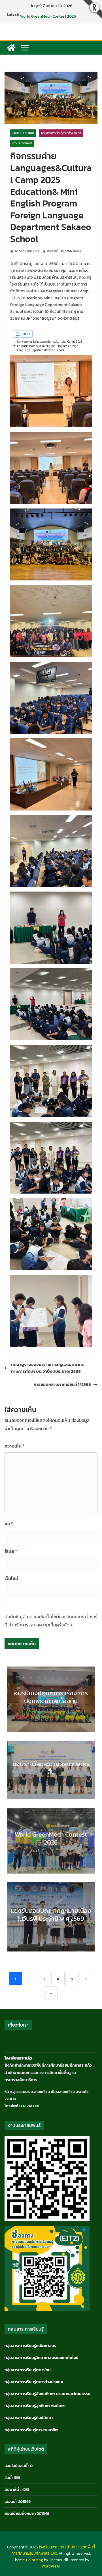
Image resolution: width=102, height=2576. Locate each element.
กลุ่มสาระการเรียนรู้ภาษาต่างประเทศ (61, 133)
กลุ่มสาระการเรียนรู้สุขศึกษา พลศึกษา (35, 2406)
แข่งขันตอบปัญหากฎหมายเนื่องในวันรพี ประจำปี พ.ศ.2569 (51, 1915)
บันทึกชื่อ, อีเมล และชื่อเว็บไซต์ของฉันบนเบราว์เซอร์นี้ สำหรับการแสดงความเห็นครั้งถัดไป (51, 1621)
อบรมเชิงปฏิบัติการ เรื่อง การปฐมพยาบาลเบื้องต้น (51, 1697)
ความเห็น (14, 1446)
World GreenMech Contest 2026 (51, 1838)
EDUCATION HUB (23, 133)
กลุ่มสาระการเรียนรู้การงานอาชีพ (31, 2430)
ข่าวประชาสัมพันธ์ (22, 143)
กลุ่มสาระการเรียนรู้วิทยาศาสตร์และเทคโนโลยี (42, 2358)
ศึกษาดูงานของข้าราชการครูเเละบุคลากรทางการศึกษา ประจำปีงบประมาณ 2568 (47, 1368)
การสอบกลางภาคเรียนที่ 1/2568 (62, 1384)
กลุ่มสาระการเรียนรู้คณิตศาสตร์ (30, 2346)
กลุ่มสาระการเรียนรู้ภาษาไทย (28, 2370)
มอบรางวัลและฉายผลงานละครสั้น (47, 15)
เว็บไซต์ (11, 1578)
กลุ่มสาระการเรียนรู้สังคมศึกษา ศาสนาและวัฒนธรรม (47, 2394)
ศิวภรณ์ (53, 251)
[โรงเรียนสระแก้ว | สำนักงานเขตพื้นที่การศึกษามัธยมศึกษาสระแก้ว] (11, 48)
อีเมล (11, 1551)
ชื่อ (9, 1523)
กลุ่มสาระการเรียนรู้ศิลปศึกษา (29, 2418)
